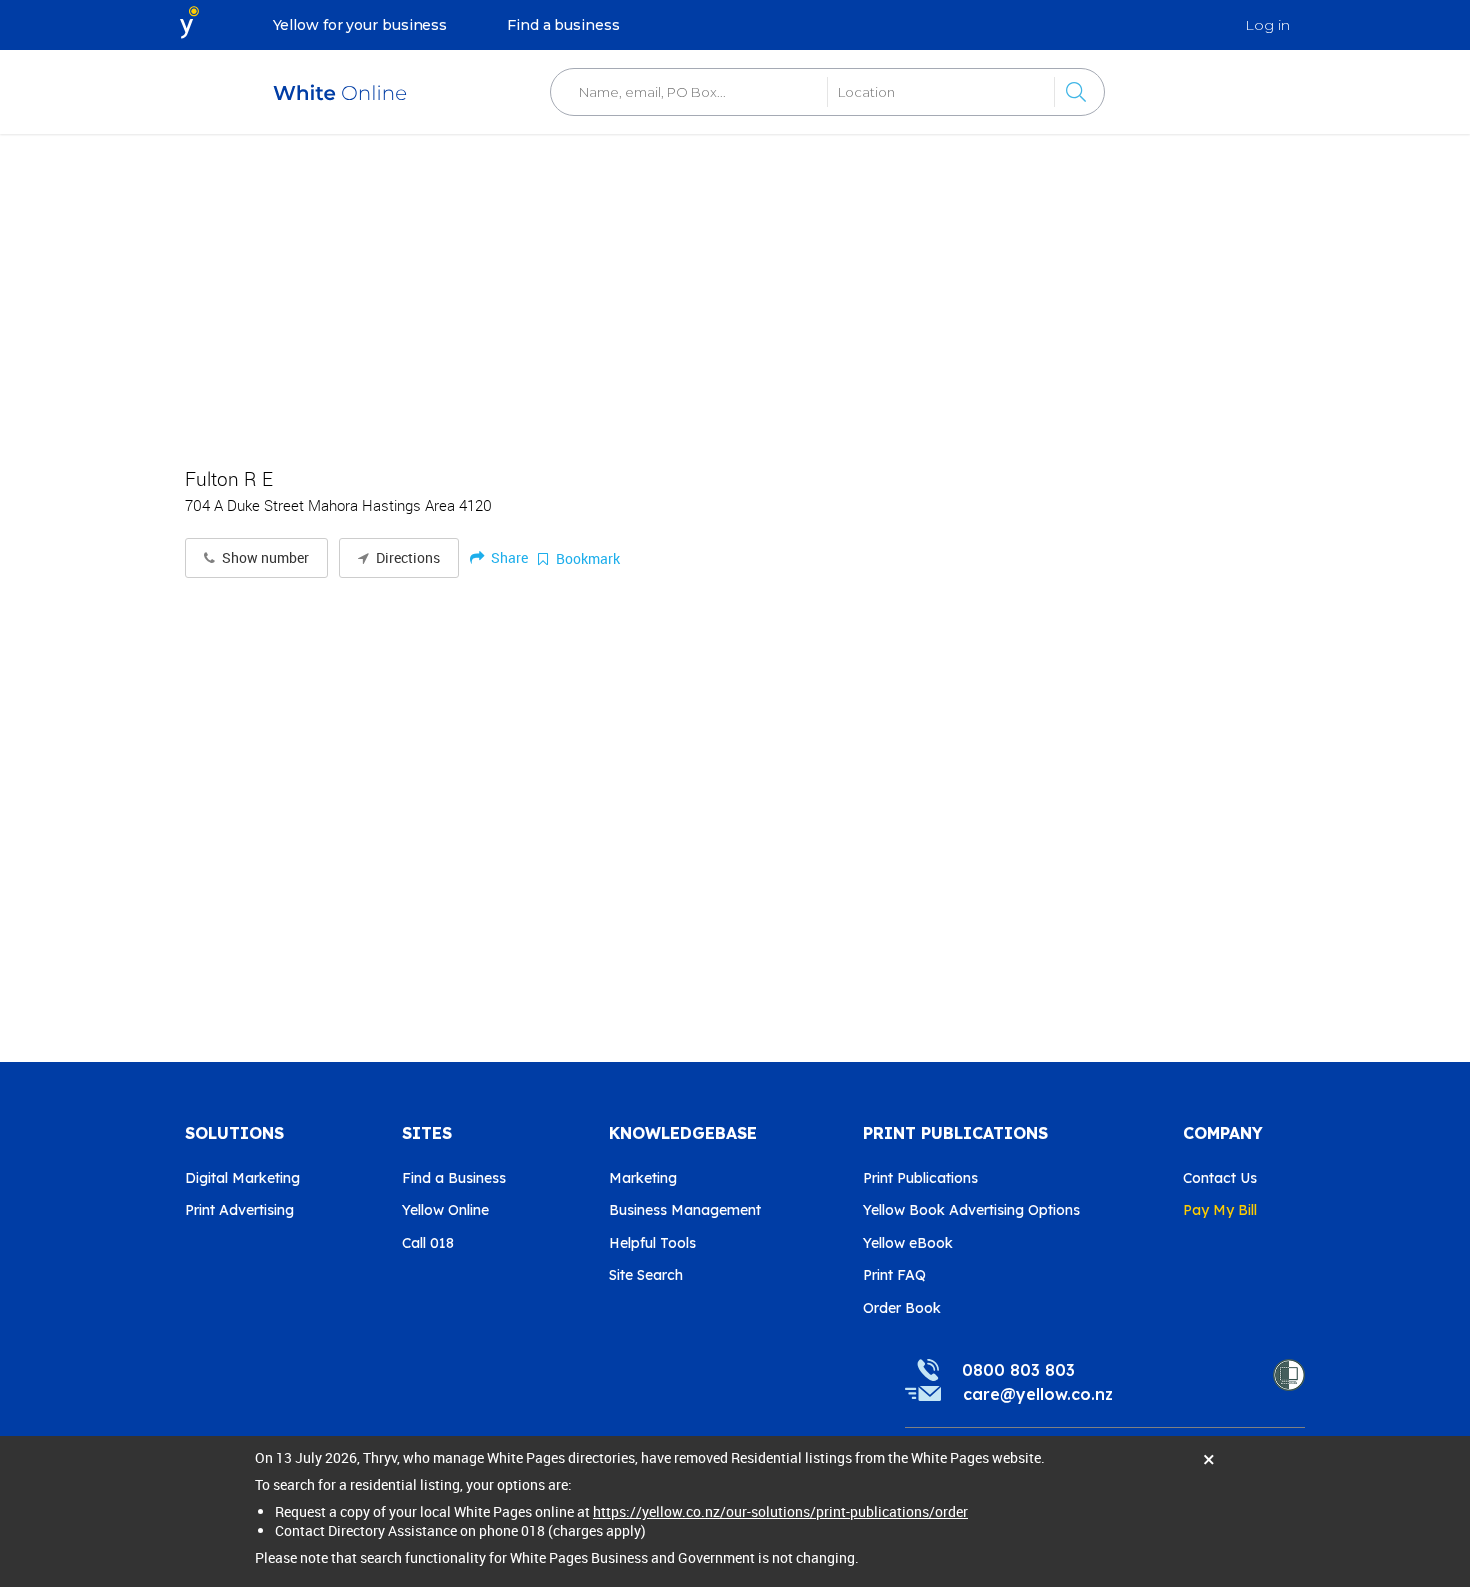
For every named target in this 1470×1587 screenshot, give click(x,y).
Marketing (643, 1178)
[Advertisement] (735, 290)
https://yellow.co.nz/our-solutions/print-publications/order (780, 1511)
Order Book (902, 1308)
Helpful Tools (652, 1243)
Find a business (563, 25)
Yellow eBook (908, 1243)
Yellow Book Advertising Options (971, 1210)
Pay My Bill (1220, 1210)
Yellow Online (445, 1210)
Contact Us (1220, 1178)
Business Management (685, 1210)
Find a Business (454, 1178)
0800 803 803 (1018, 1370)
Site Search (646, 1275)
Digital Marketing (242, 1178)
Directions (406, 558)
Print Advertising (239, 1210)
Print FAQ (894, 1275)
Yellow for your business (360, 25)
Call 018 (428, 1243)
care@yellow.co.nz (1038, 1394)
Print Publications (920, 1178)
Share (508, 557)
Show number (264, 558)
